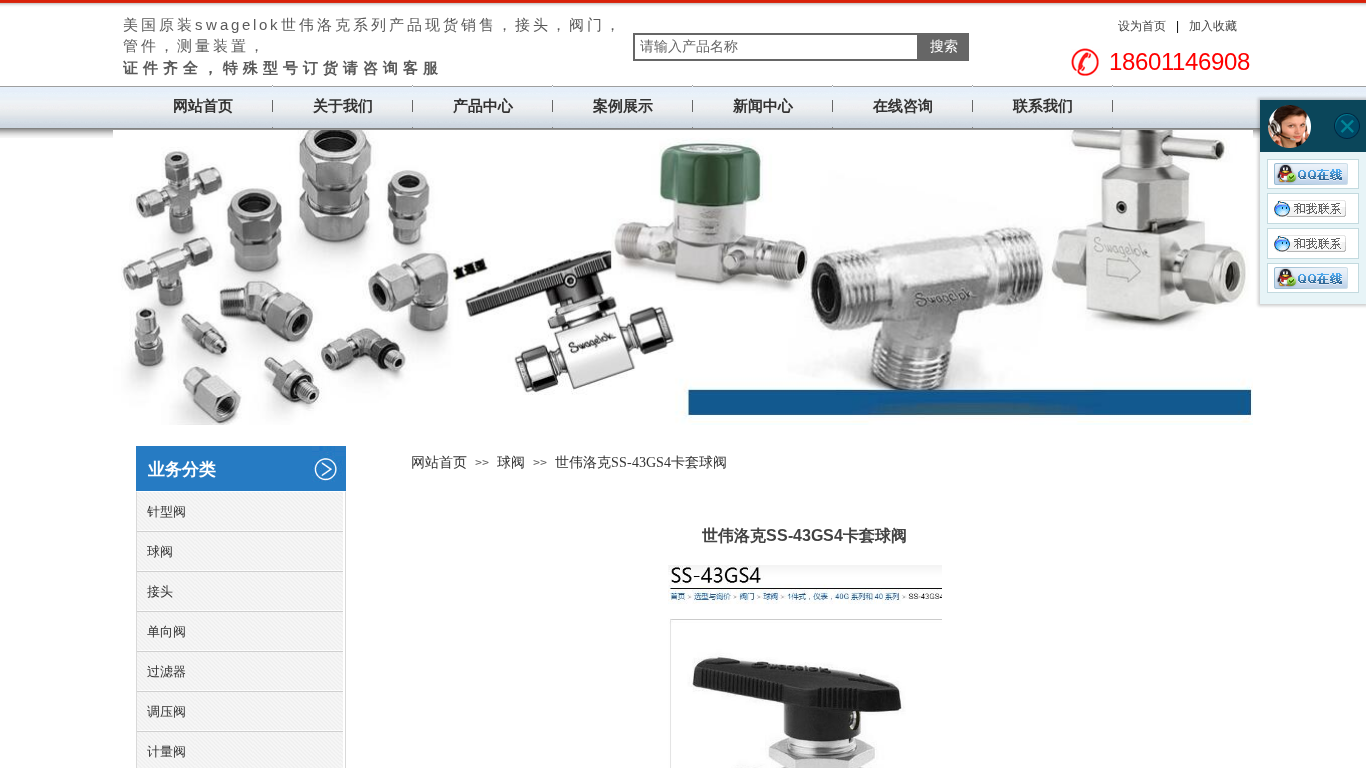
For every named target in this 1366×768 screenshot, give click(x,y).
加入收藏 (1213, 26)
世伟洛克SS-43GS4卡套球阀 (641, 462)
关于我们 (343, 106)
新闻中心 (763, 106)
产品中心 (483, 106)
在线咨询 (903, 106)
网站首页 (203, 106)
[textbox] (776, 47)
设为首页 (1142, 26)
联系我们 (1043, 106)
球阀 (511, 462)
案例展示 (623, 106)
